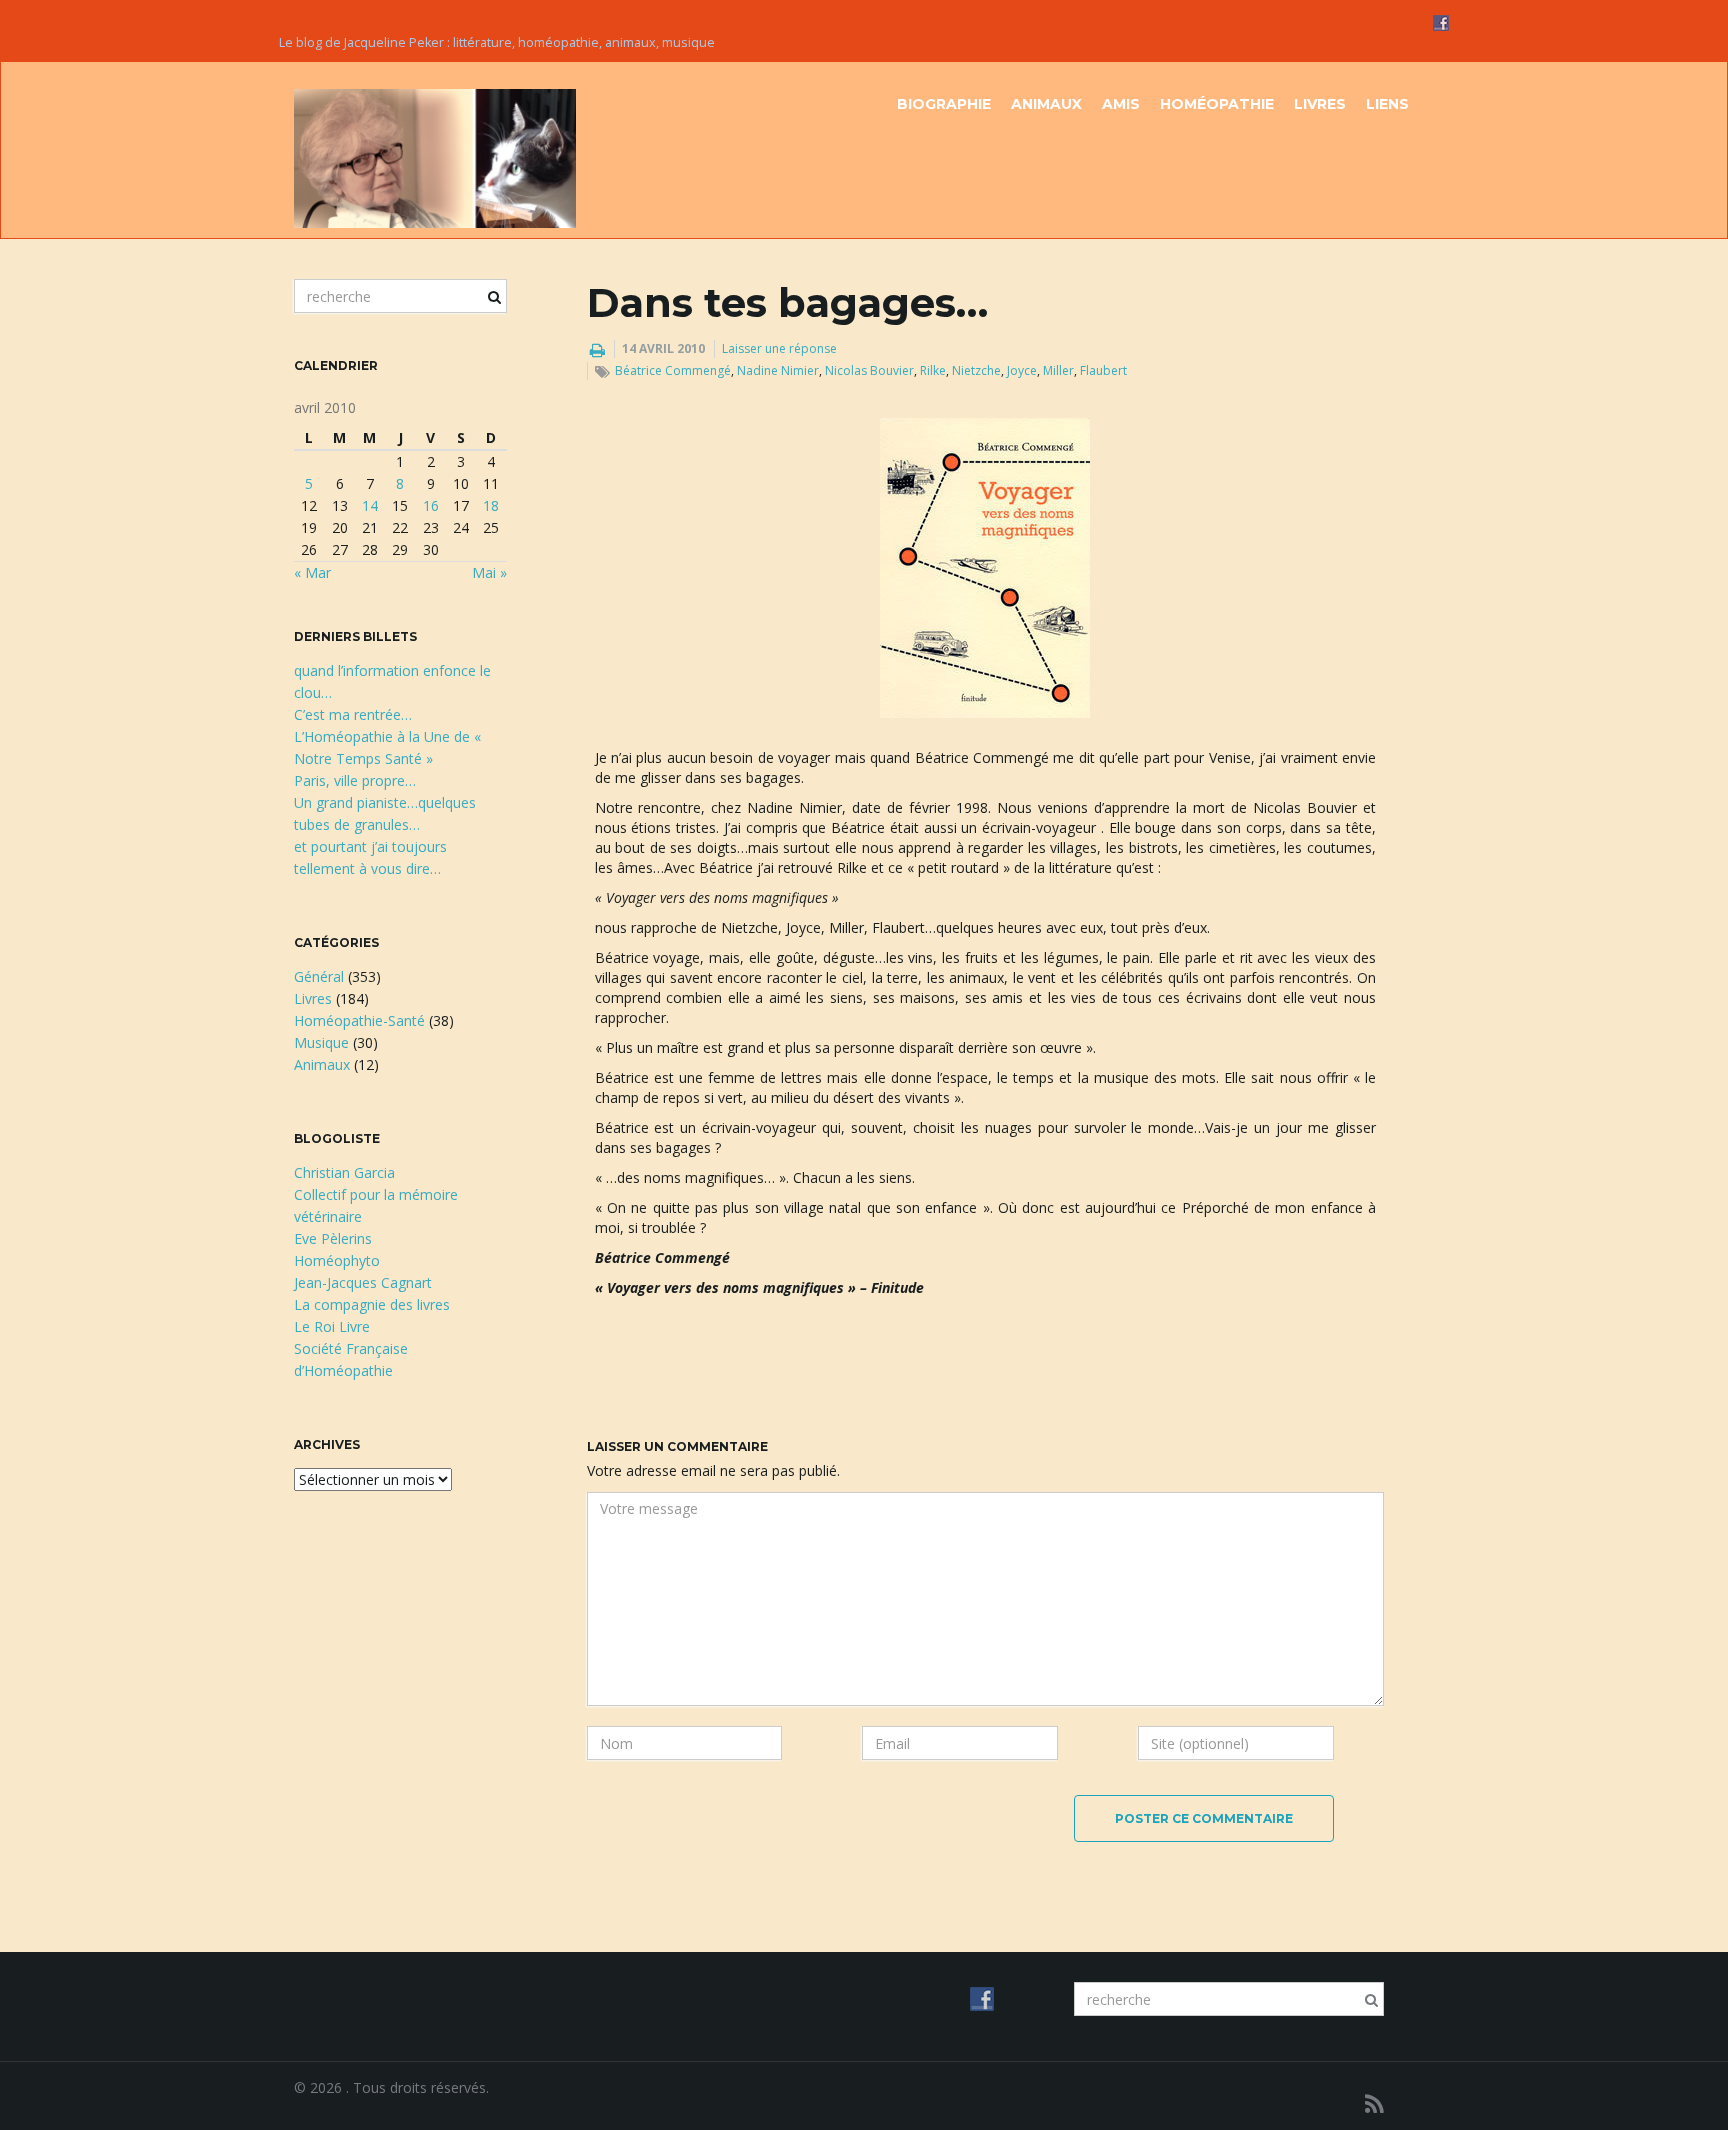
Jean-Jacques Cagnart (363, 1282)
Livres (1320, 104)
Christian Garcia (344, 1172)
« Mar (312, 572)
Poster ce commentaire (1204, 1818)
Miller (1058, 370)
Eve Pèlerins (333, 1238)
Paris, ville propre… (355, 780)
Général (319, 976)
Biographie (944, 104)
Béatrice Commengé (673, 370)
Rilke (933, 370)
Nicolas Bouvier (869, 370)
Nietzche (976, 370)
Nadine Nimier (778, 370)
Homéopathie (1217, 104)
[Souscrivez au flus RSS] (1374, 2103)
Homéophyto (337, 1260)
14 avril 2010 (663, 348)
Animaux (1046, 104)
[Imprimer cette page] (597, 350)
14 (370, 505)
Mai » (489, 572)
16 (431, 505)
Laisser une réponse (779, 348)
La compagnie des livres (372, 1304)
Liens (1387, 104)
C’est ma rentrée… (353, 714)
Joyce (1022, 370)
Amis (1121, 104)
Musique (321, 1042)
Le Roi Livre (332, 1326)
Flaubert (1103, 370)
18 (491, 505)
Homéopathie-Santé (359, 1020)
